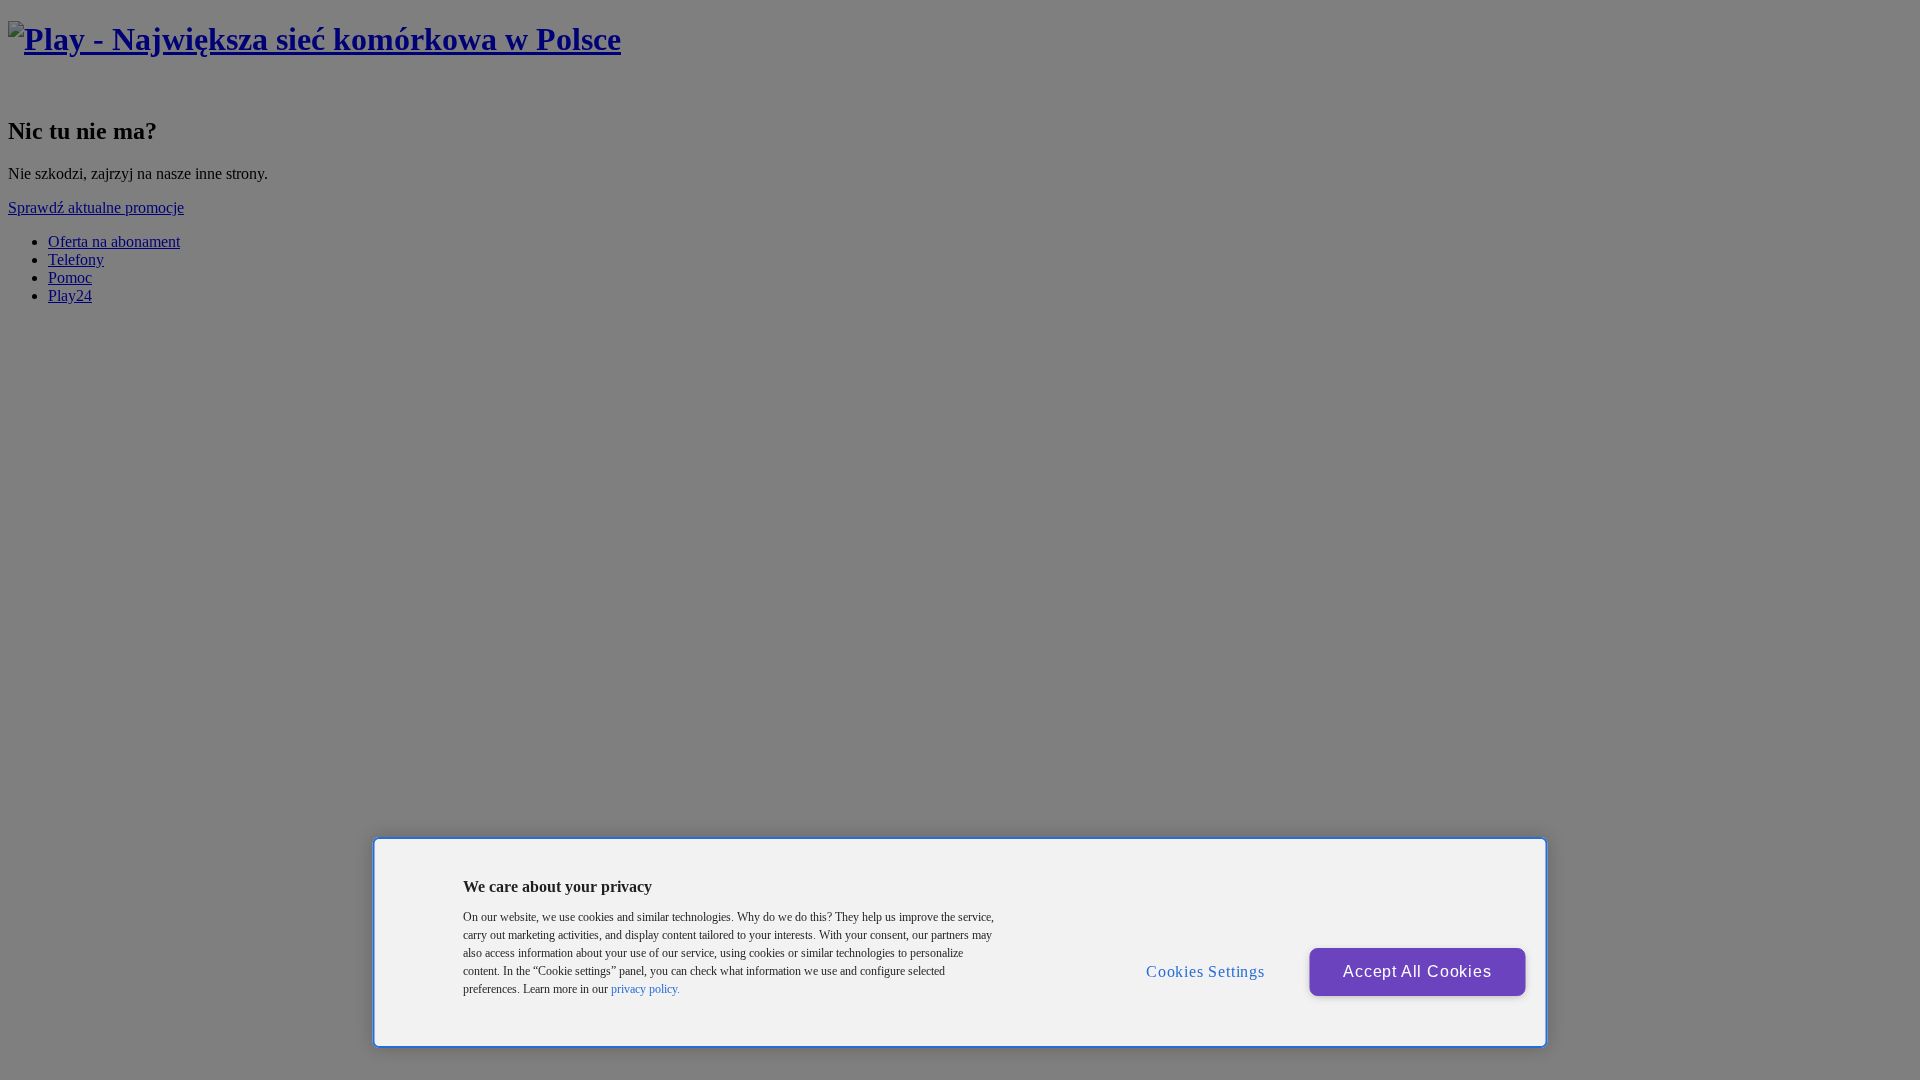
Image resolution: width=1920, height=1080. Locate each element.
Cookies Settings (1205, 971)
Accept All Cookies (1417, 971)
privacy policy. (645, 989)
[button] (418, 877)
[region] (960, 942)
